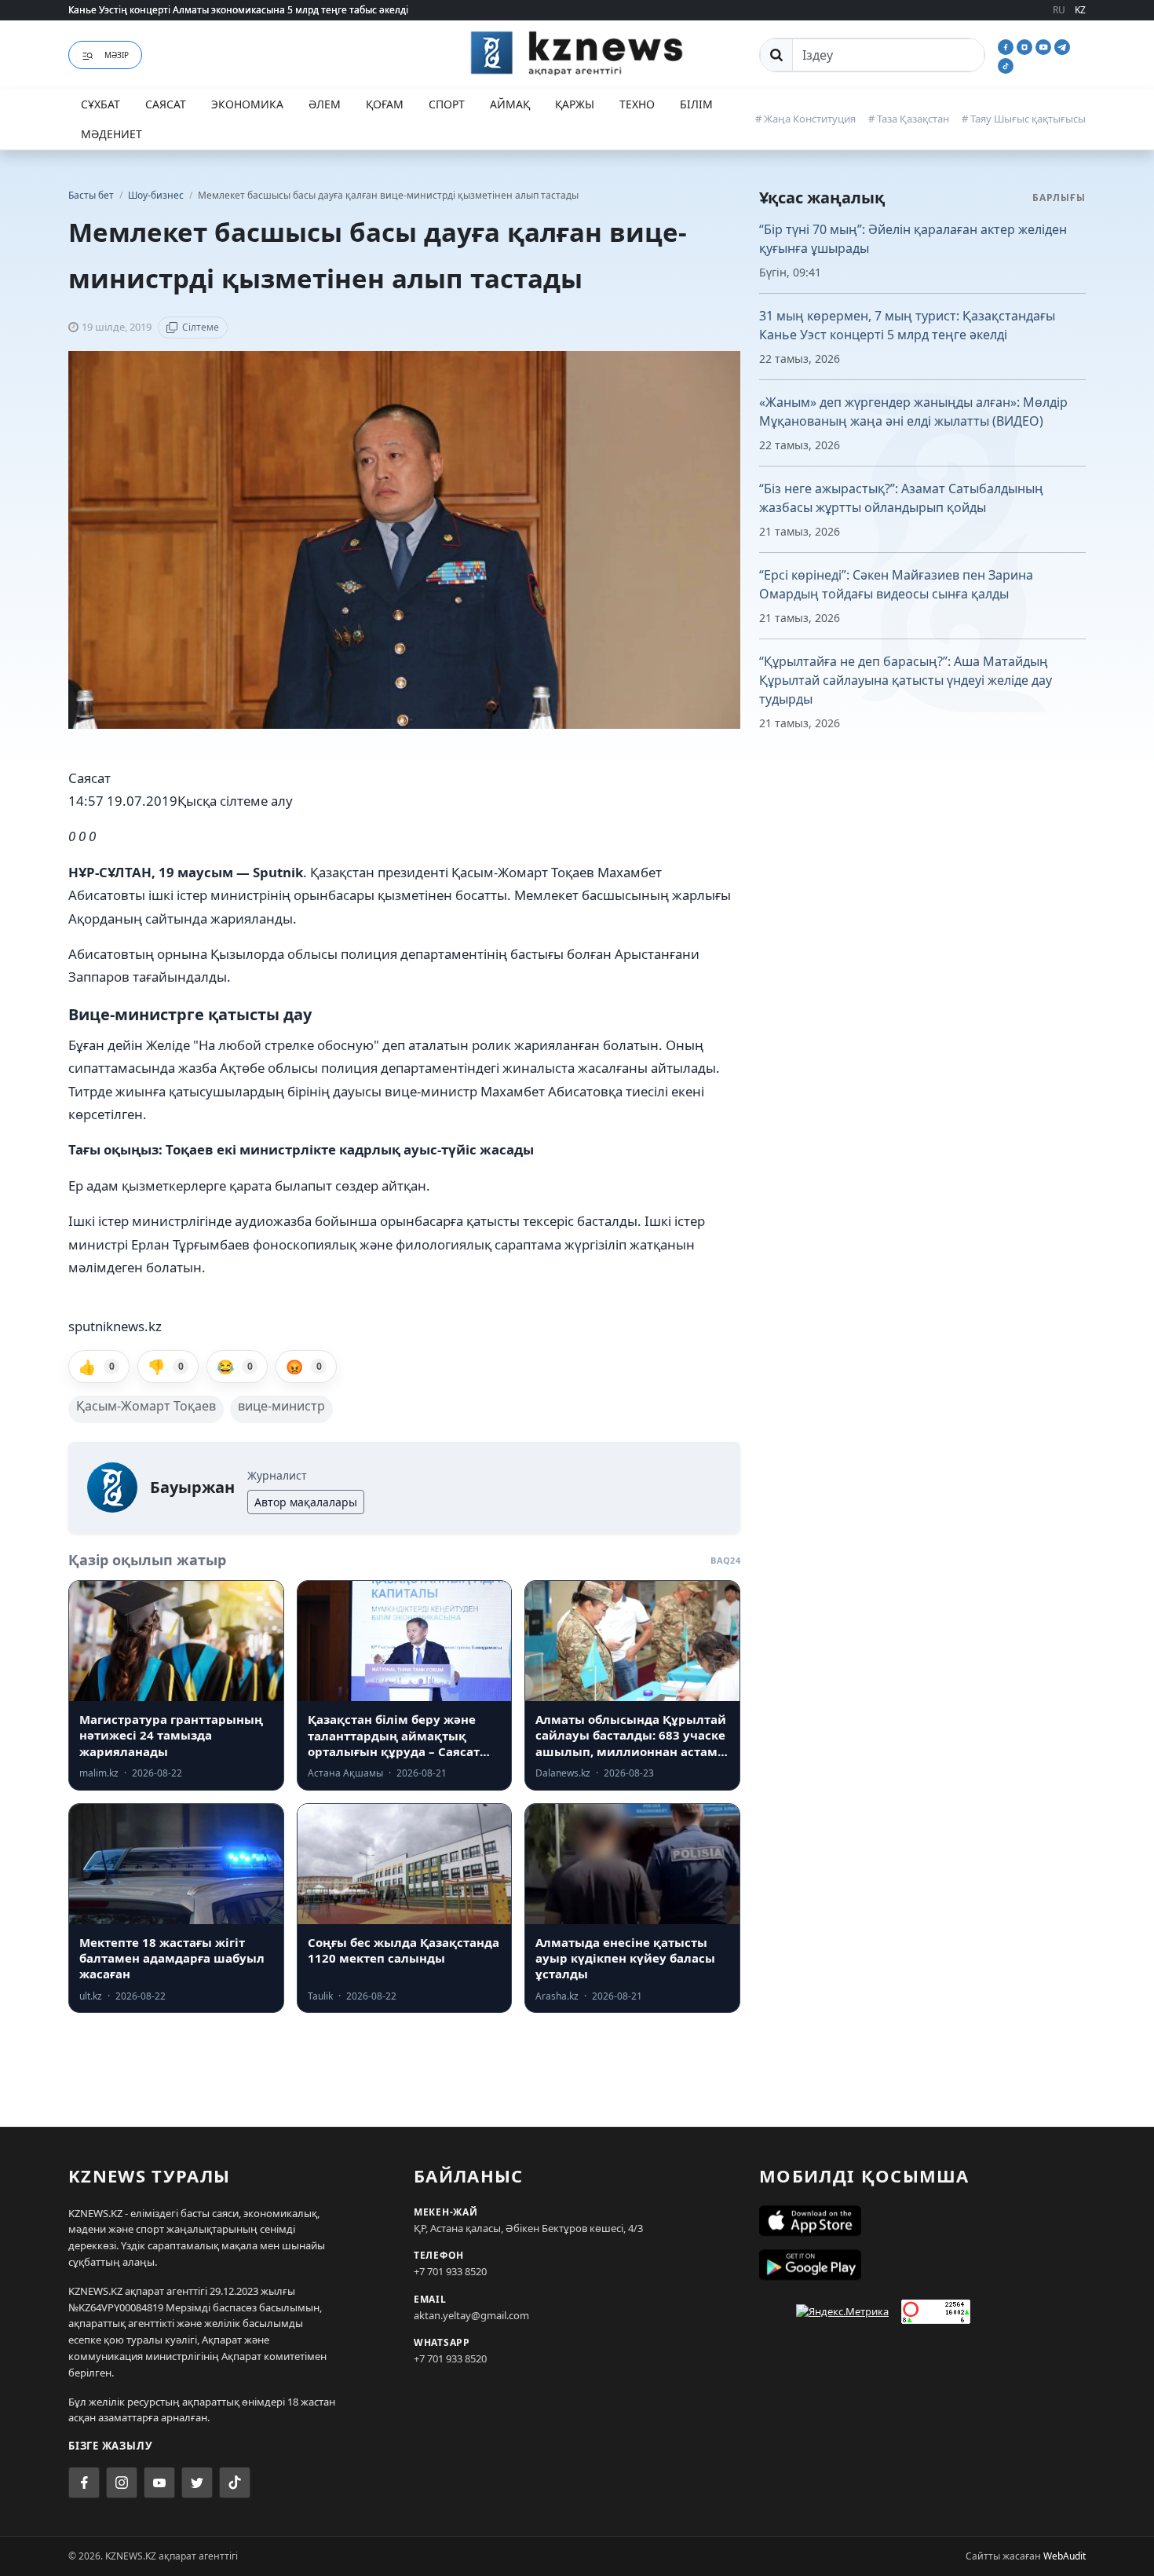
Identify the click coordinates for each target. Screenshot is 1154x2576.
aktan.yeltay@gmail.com (471, 2315)
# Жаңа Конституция (805, 119)
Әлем (325, 104)
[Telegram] (1062, 46)
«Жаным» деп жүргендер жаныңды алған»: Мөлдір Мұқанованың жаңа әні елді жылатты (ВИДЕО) (913, 412)
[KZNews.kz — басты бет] (577, 53)
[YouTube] (1045, 46)
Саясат (166, 104)
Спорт (447, 104)
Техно (637, 104)
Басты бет (91, 195)
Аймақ (510, 104)
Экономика (247, 104)
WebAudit (1065, 2556)
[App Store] (922, 2221)
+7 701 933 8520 (450, 2271)
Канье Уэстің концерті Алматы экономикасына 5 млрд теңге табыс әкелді (238, 10)
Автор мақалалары (306, 1502)
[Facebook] (1007, 46)
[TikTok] (1006, 64)
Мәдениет (111, 134)
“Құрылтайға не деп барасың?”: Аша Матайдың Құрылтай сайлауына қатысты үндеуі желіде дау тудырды (906, 680)
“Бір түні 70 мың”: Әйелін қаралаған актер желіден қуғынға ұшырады (913, 239)
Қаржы (575, 104)
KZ (1080, 10)
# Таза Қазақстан (909, 119)
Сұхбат (100, 104)
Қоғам (385, 104)
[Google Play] (922, 2265)
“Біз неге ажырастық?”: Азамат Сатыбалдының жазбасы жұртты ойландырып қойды (901, 498)
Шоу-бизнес (157, 195)
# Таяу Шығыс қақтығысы (1024, 119)
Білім (696, 104)
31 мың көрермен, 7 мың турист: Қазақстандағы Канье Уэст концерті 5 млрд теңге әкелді (907, 325)
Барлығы (1059, 198)
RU (1059, 10)
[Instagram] (1026, 46)
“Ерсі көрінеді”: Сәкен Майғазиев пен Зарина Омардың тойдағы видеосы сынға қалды (896, 584)
